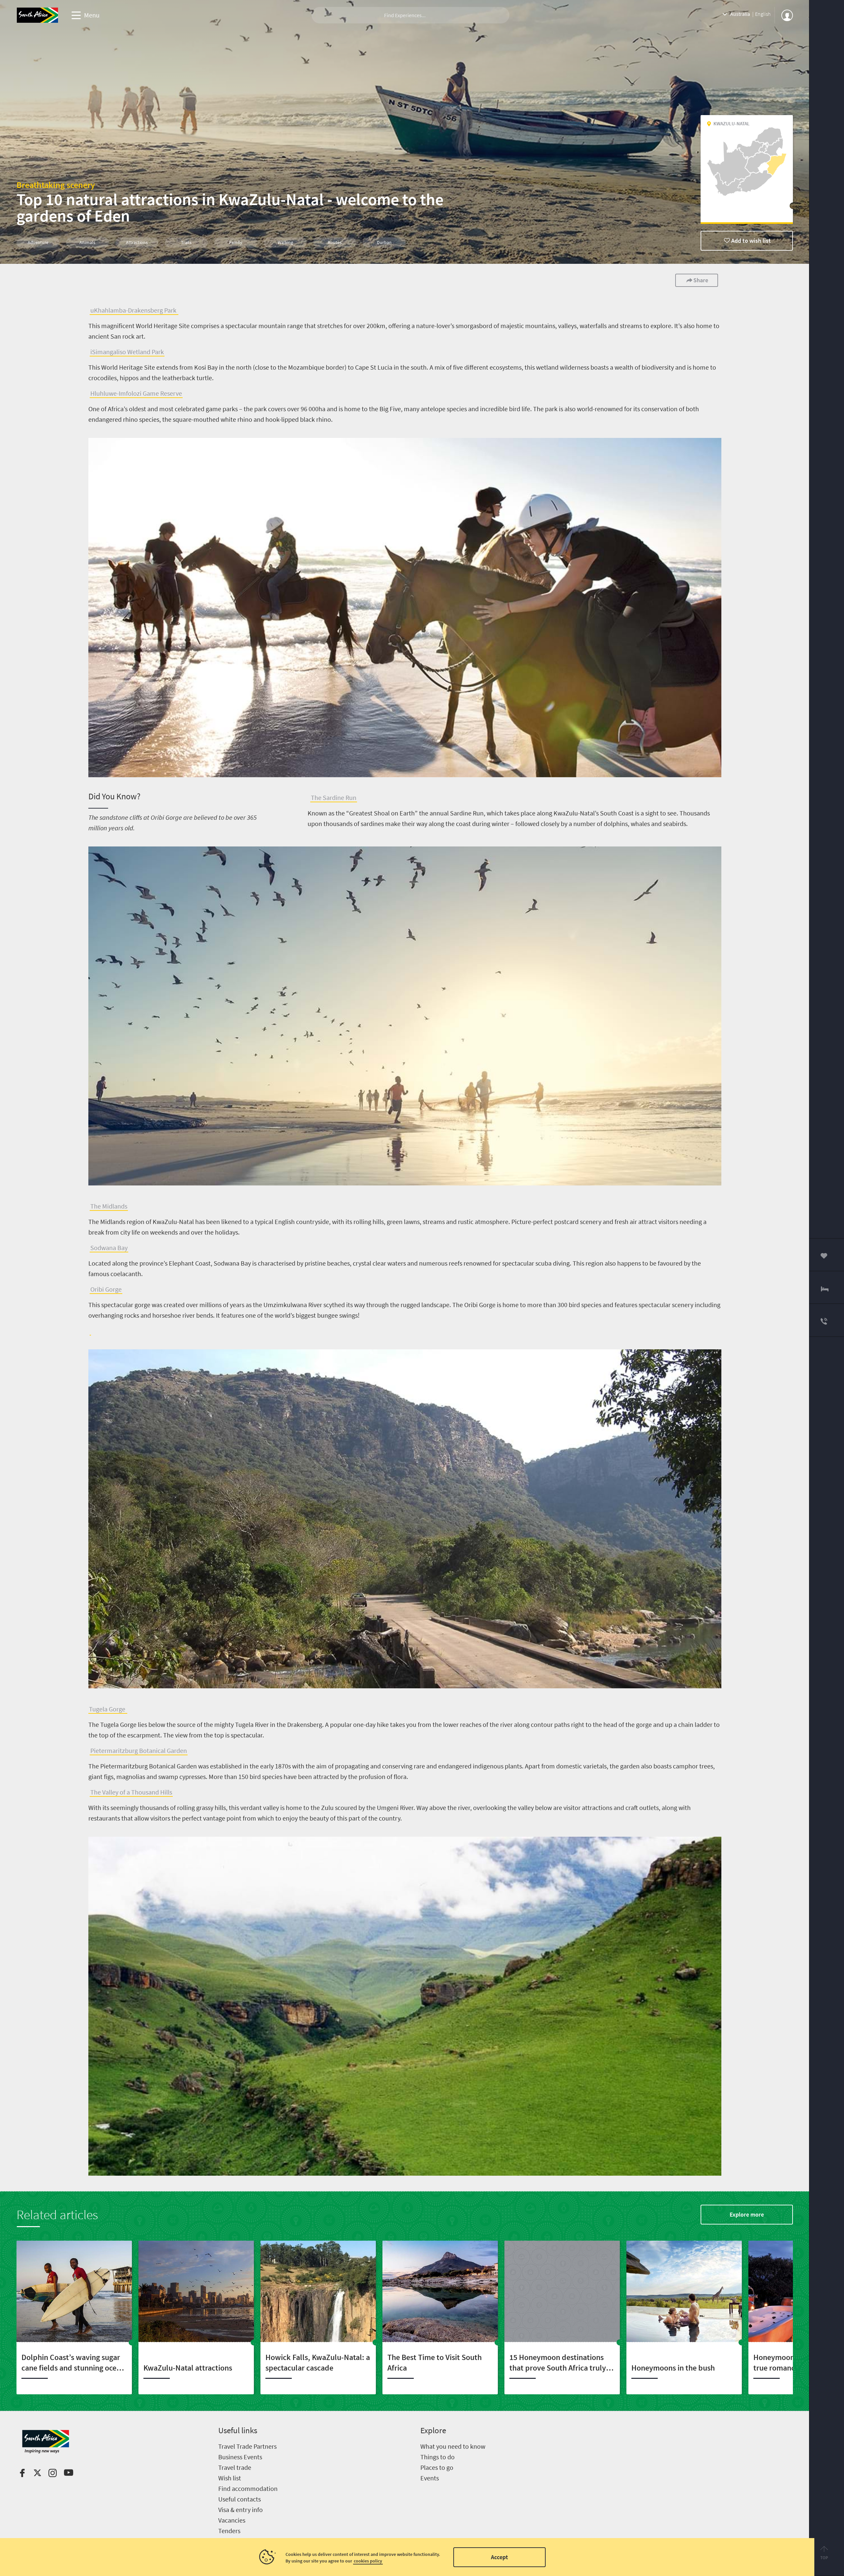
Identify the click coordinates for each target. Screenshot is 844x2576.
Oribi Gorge (106, 1289)
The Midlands (109, 1206)
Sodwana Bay (109, 1248)
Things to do (437, 2457)
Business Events (240, 2457)
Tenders (229, 2531)
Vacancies (232, 2520)
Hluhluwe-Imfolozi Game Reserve (136, 393)
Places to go (437, 2467)
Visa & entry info (241, 2510)
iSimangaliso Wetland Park (127, 352)
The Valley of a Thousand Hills (131, 1792)
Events (430, 2478)
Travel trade (235, 2467)
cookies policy (368, 2561)
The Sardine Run (334, 797)
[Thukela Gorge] (90, 1331)
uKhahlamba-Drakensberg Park (134, 310)
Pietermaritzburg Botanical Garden (139, 1750)
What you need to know (453, 2446)
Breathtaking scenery (56, 185)
